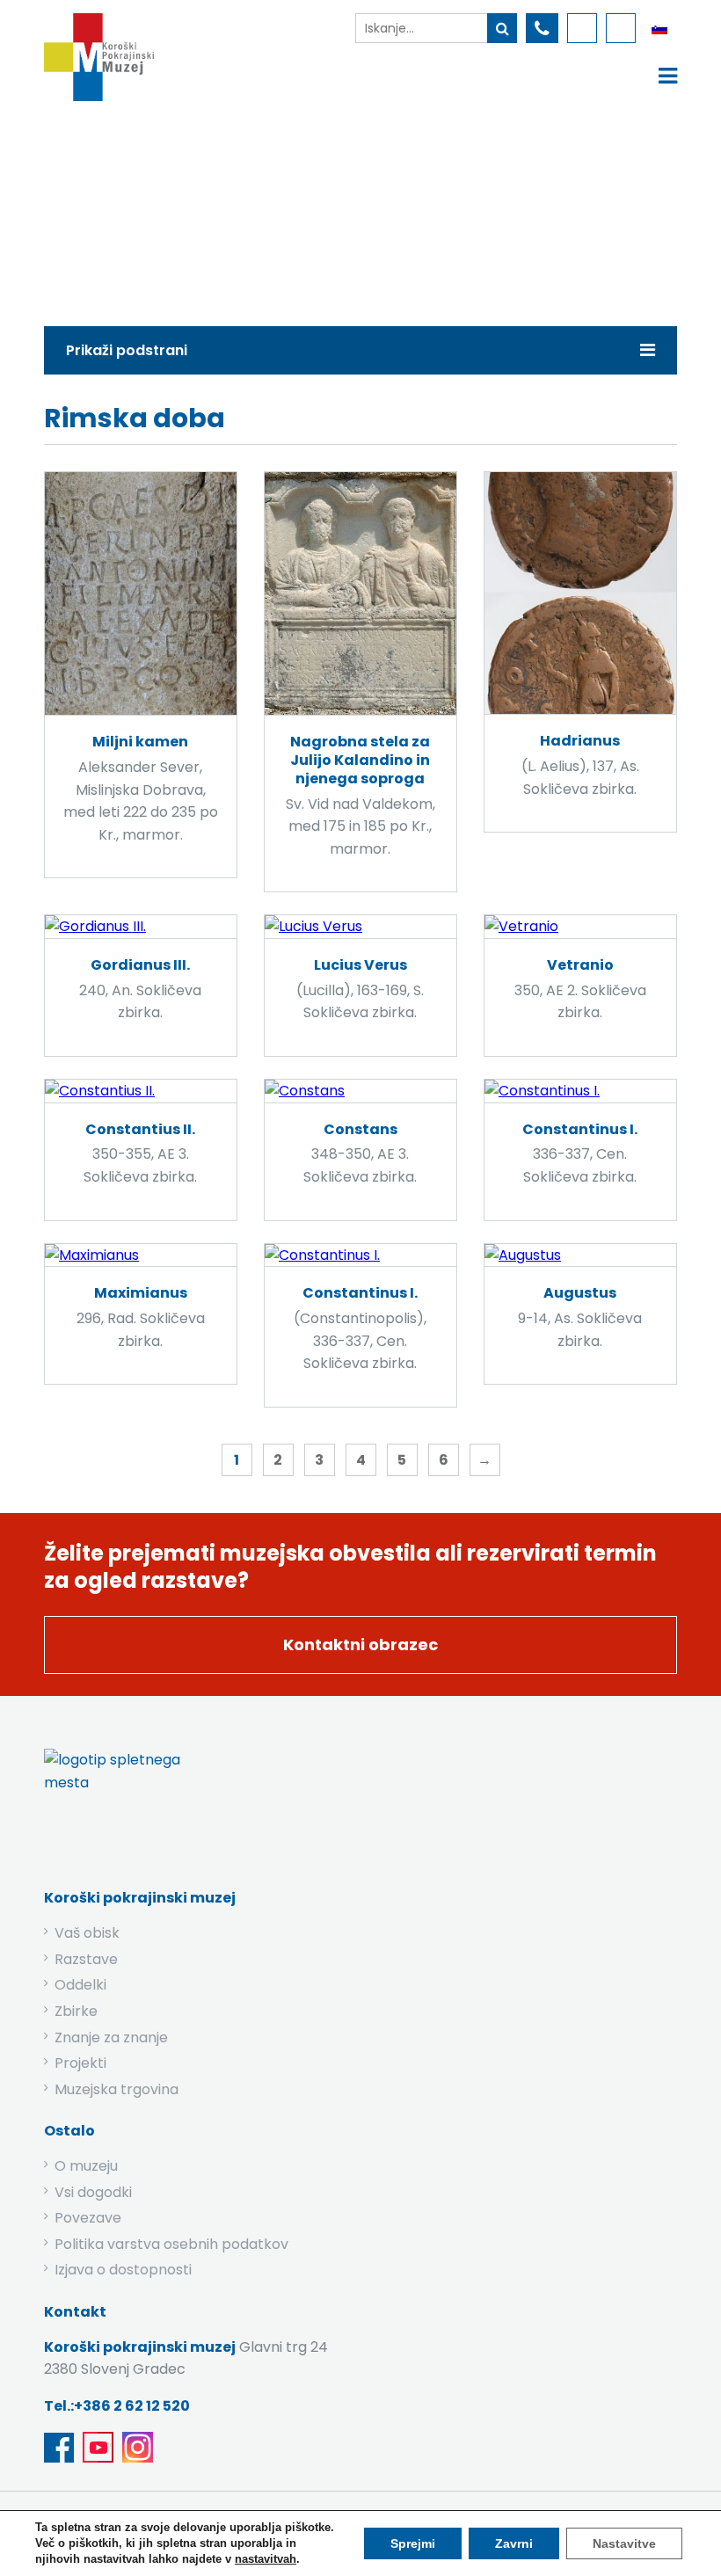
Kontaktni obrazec (360, 1645)
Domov (204, 209)
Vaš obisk (87, 1933)
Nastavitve (624, 2543)
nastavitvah (266, 2559)
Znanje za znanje (111, 2038)
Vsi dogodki (93, 2192)
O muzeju (86, 2166)
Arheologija (374, 209)
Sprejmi (413, 2543)
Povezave (88, 2218)
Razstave (86, 1959)
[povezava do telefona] (542, 28)
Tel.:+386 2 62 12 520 (117, 2406)
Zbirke (282, 209)
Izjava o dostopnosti (123, 2270)
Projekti (80, 2063)
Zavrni (514, 2543)
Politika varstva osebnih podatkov (171, 2244)
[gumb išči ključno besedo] (502, 28)
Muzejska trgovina (117, 2089)
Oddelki (80, 1985)
